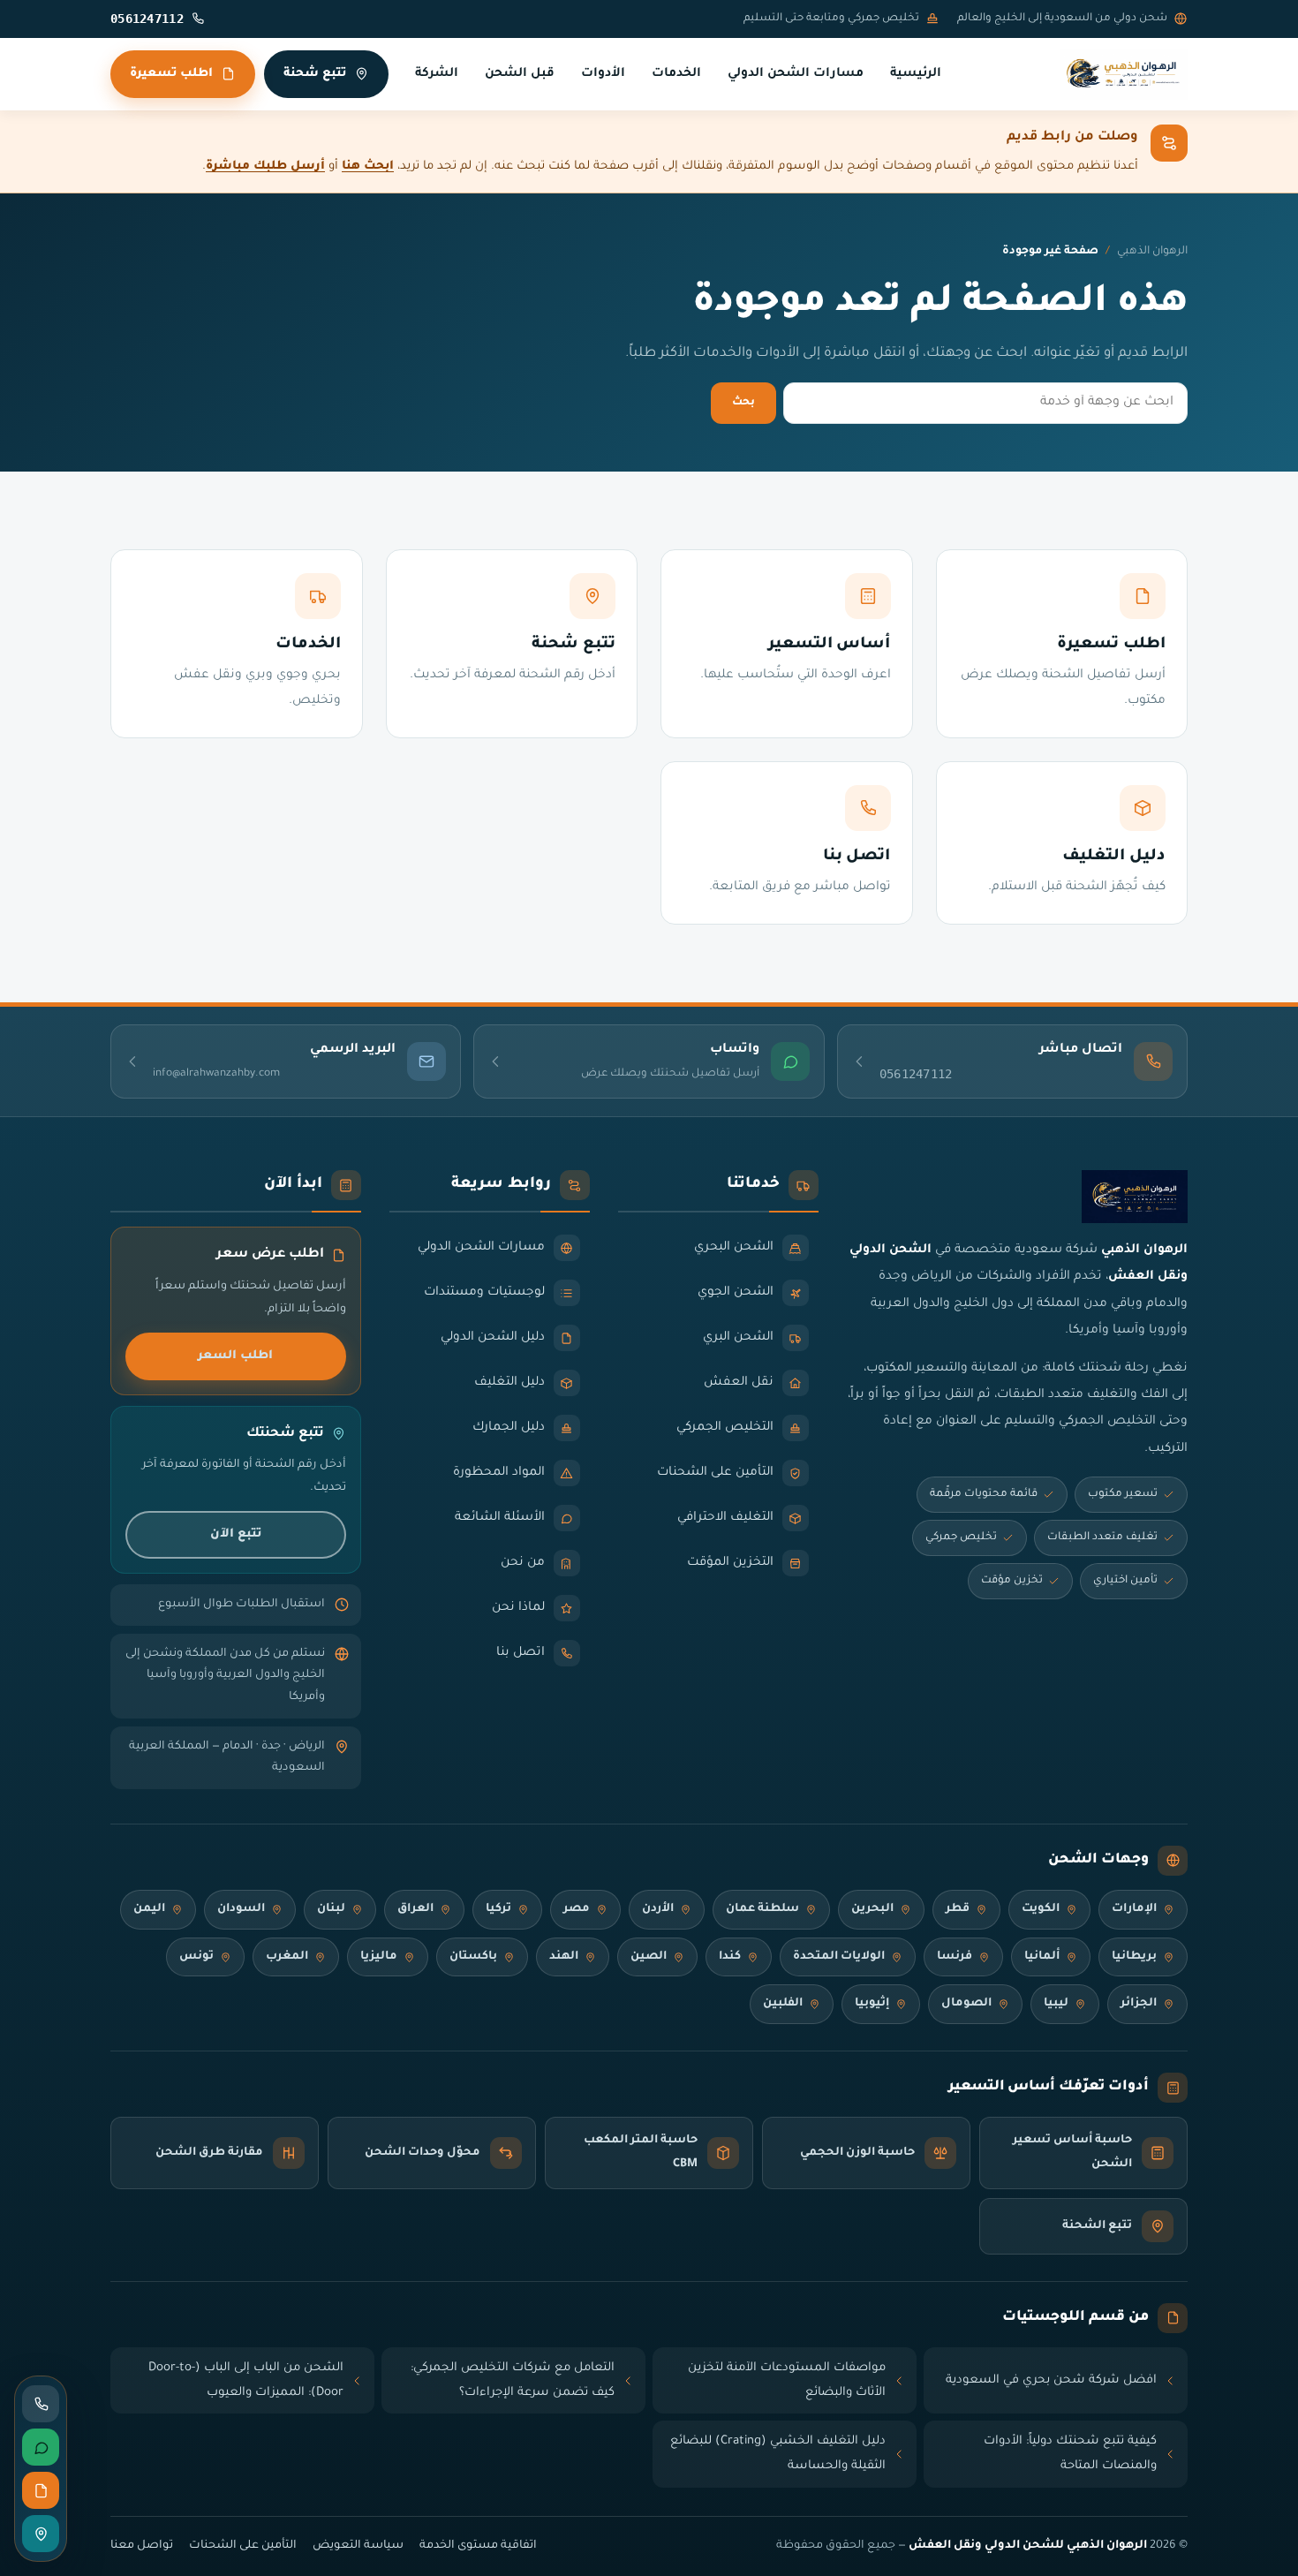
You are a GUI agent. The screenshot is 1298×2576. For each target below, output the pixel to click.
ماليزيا (379, 1957)
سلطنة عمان (762, 1909)
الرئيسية (916, 74)
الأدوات (603, 74)
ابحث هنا (368, 166)
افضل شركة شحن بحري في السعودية (1051, 2380)
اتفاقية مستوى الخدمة (478, 2546)
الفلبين (783, 2004)
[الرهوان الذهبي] (1124, 74)
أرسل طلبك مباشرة (265, 166)
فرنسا (955, 1957)
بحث (743, 403)
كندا (730, 1957)
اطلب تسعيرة (171, 74)
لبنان (331, 1909)
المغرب (287, 1957)
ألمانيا (1042, 1957)
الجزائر (1139, 2004)
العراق (415, 1909)
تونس (196, 1957)
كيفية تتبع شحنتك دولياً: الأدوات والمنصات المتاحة (1070, 2454)
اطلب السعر (235, 1356)
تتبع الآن (236, 1534)
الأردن (658, 1909)
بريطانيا (1134, 1957)
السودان (241, 1909)
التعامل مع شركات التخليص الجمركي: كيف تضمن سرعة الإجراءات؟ (513, 2380)
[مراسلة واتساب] (41, 2447)
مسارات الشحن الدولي (796, 74)
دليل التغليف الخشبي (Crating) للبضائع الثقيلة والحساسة (778, 2454)
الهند (564, 1957)
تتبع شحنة (315, 74)
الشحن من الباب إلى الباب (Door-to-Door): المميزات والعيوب (246, 2380)
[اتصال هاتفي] (41, 2404)
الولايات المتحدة (839, 1957)
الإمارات (1134, 1909)
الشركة (437, 74)
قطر (958, 1909)
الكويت (1041, 1909)
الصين (649, 1957)
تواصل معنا (142, 2546)
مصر (577, 1909)
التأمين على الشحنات (243, 2546)
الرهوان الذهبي (1152, 252)
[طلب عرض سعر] (41, 2490)
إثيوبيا (872, 2004)
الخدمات (676, 74)
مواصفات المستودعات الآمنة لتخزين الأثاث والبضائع (787, 2380)
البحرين (872, 1909)
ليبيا (1056, 2004)
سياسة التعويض (358, 2546)
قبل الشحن (520, 74)
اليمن (149, 1909)
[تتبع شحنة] (41, 2534)
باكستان (473, 1957)
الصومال (966, 2004)
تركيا (498, 1909)
